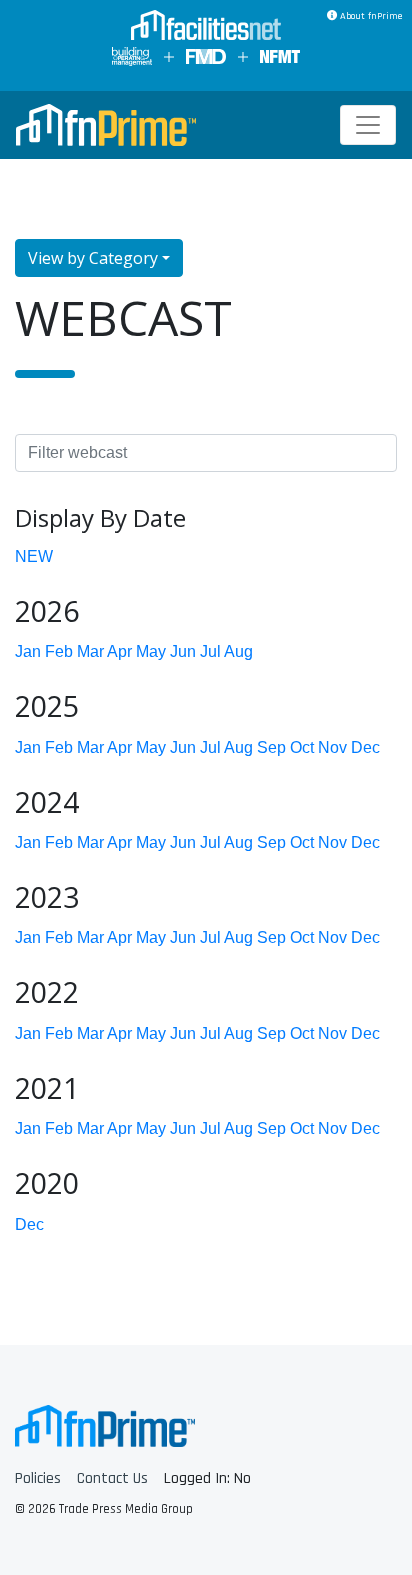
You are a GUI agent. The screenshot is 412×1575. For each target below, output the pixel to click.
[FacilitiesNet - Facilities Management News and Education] (206, 27)
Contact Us (112, 1478)
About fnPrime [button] (369, 16)
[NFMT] (280, 56)
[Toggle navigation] (368, 125)
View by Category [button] (93, 258)
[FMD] (206, 56)
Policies (38, 1478)
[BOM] (132, 56)
